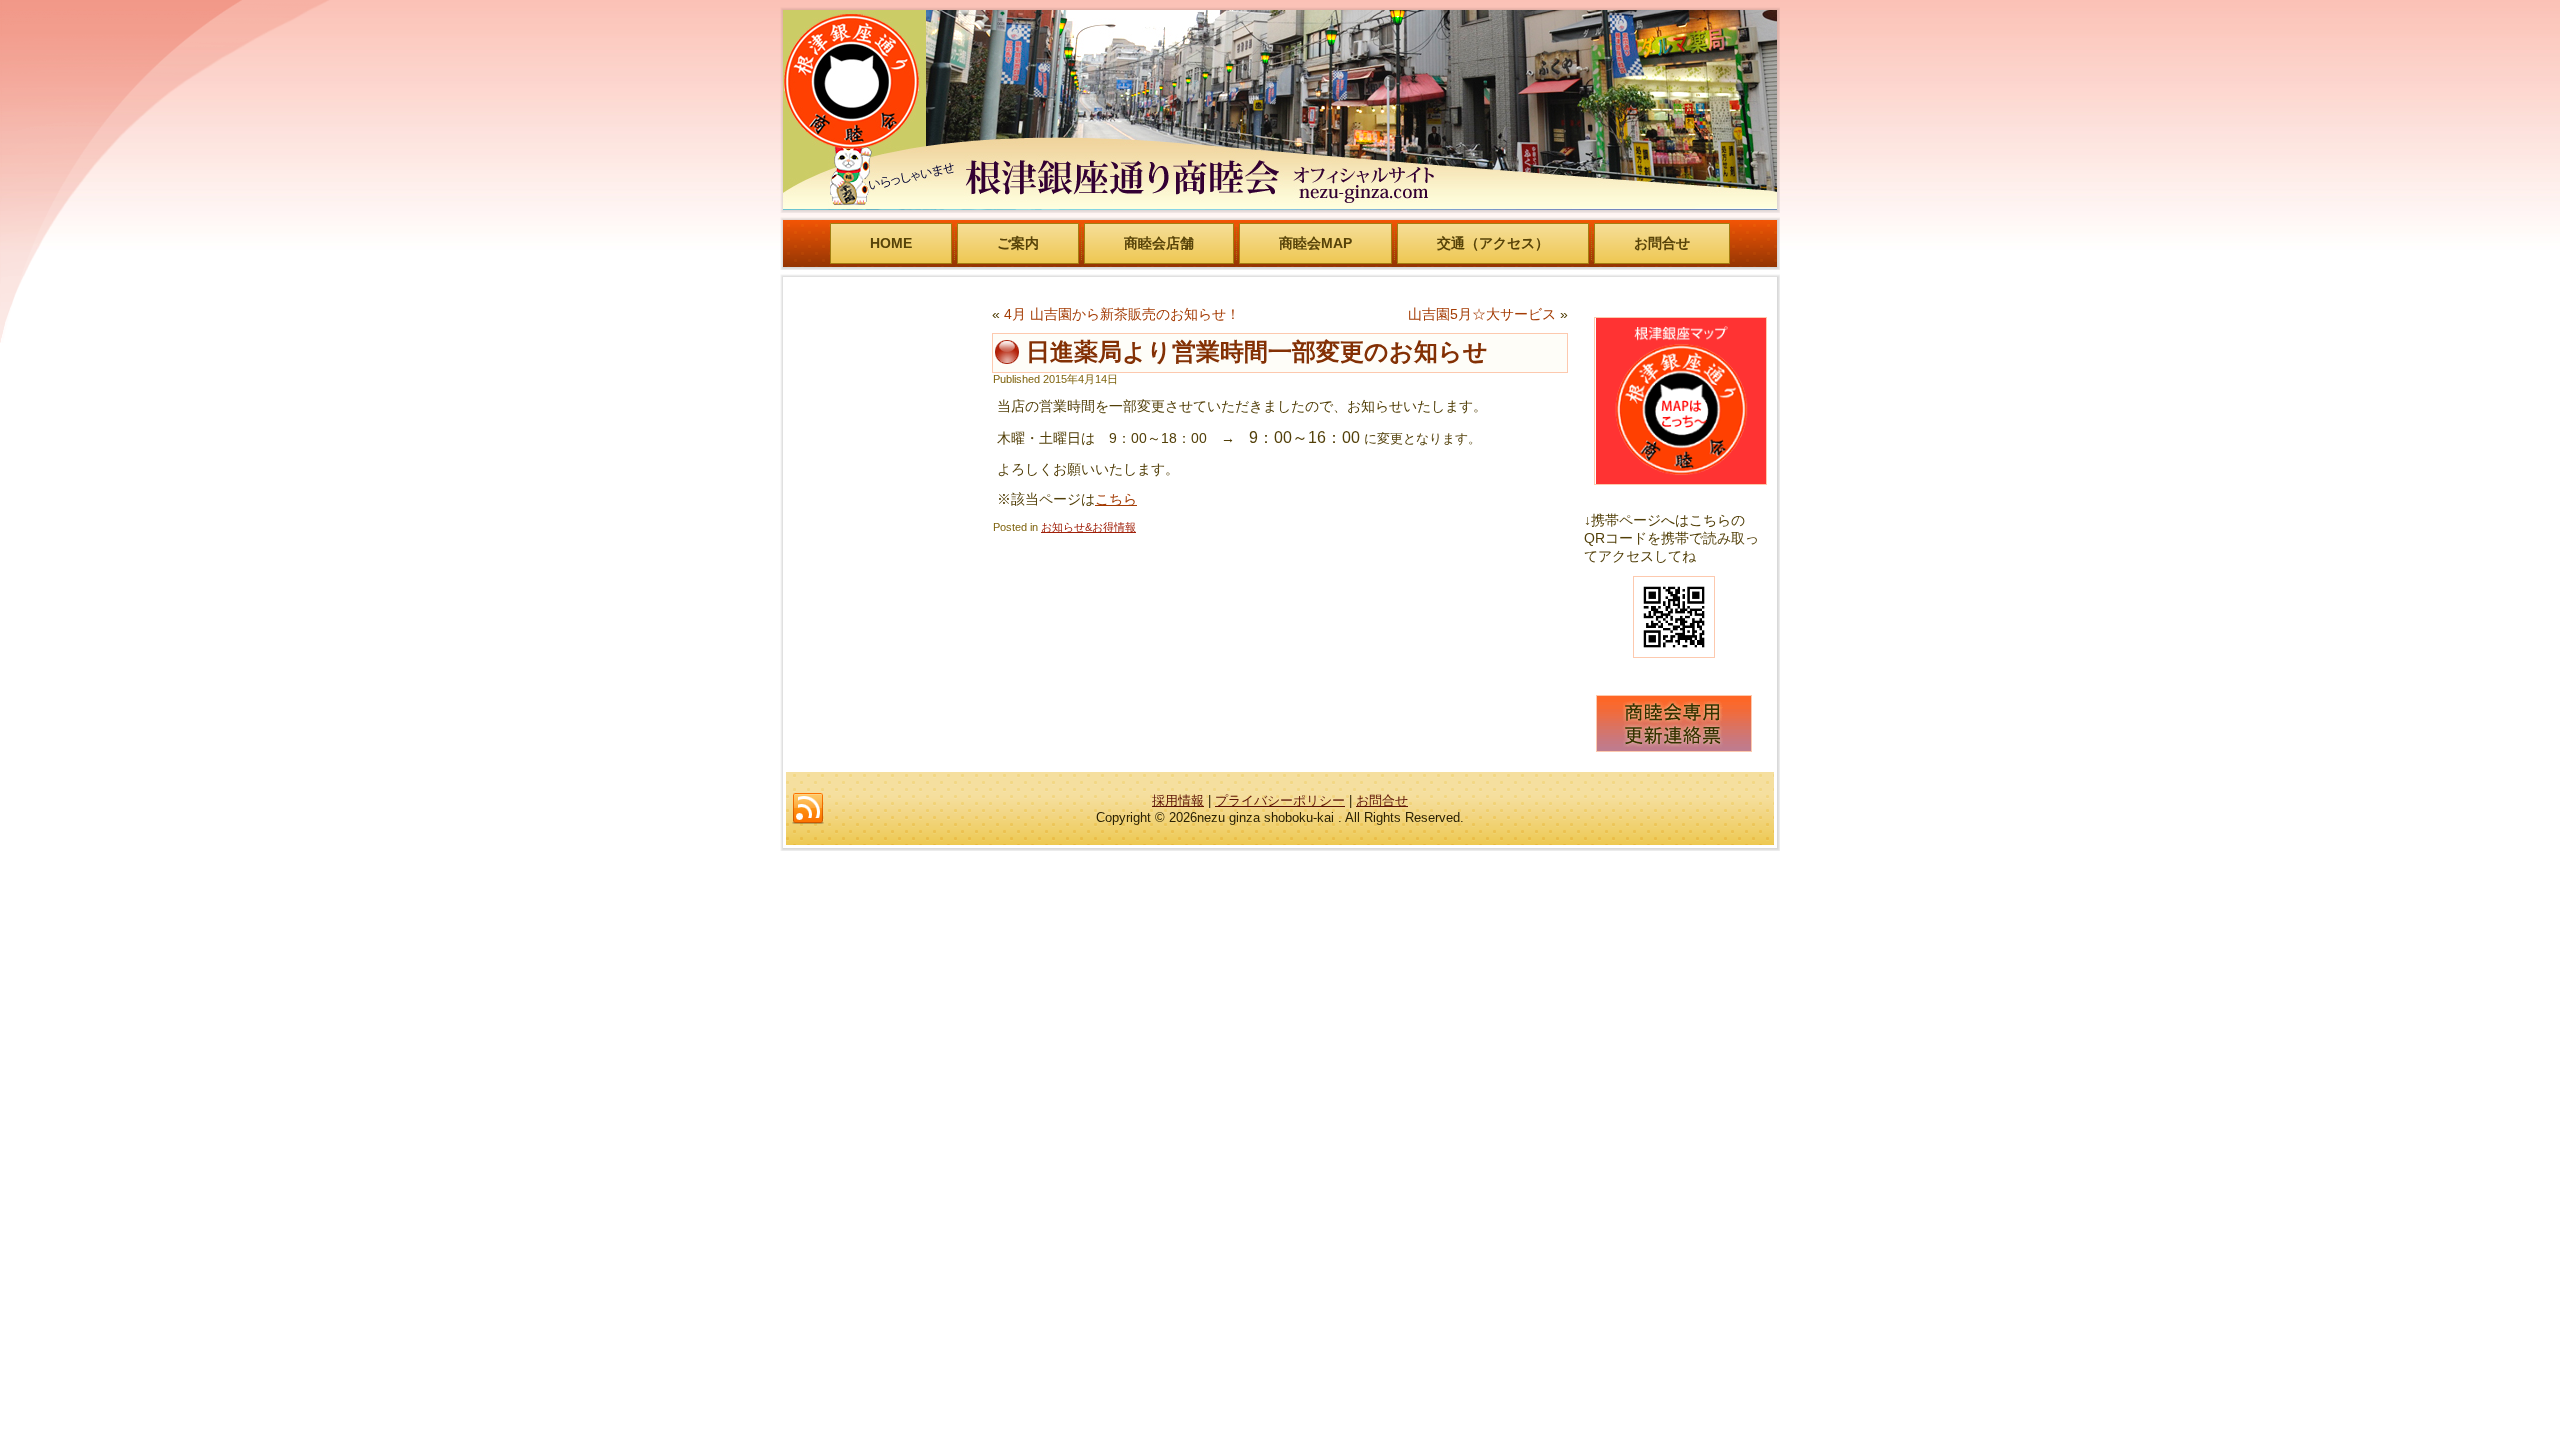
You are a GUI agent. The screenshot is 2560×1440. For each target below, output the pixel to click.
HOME (891, 243)
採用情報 (1178, 800)
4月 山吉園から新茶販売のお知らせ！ (1122, 314)
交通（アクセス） (1493, 243)
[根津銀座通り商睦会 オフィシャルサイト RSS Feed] (808, 809)
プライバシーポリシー (1280, 800)
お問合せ (1662, 243)
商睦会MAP (1315, 243)
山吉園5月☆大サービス (1482, 314)
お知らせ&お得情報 (1088, 527)
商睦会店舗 (1159, 243)
